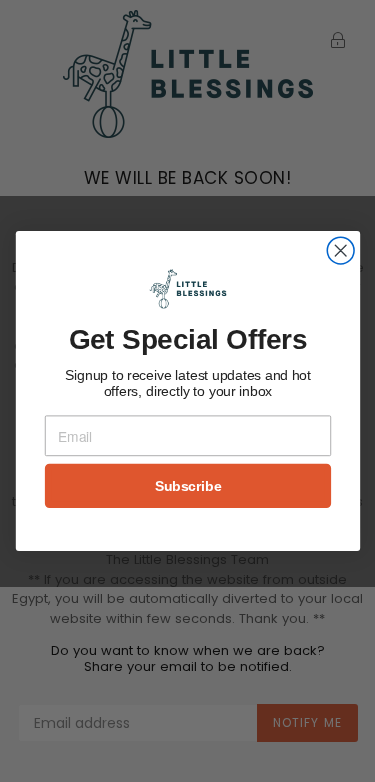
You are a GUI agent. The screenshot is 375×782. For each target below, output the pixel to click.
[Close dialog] (340, 250)
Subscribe (187, 485)
